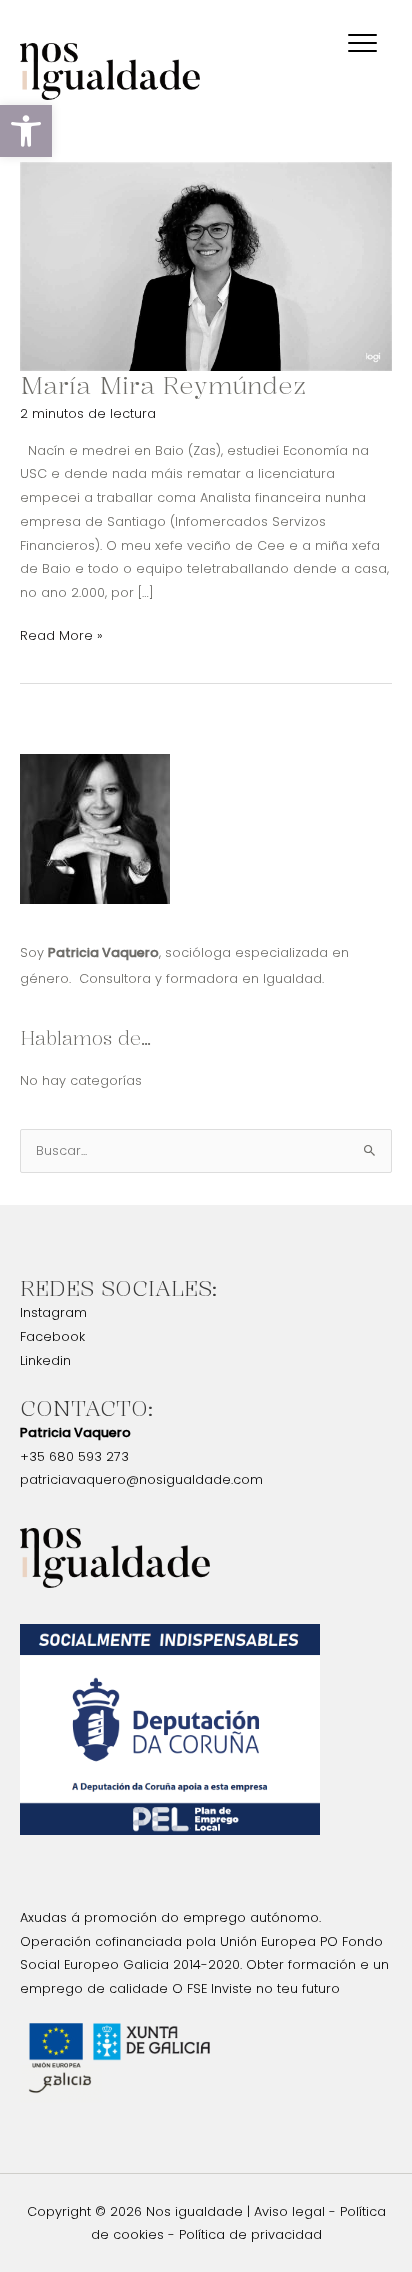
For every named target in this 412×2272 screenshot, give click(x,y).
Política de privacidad (250, 2234)
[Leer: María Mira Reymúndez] (206, 265)
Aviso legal (289, 2211)
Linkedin (45, 1360)
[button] (26, 131)
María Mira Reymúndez (163, 385)
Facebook (52, 1336)
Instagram (53, 1312)
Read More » (61, 634)
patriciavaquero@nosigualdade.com (141, 1479)
